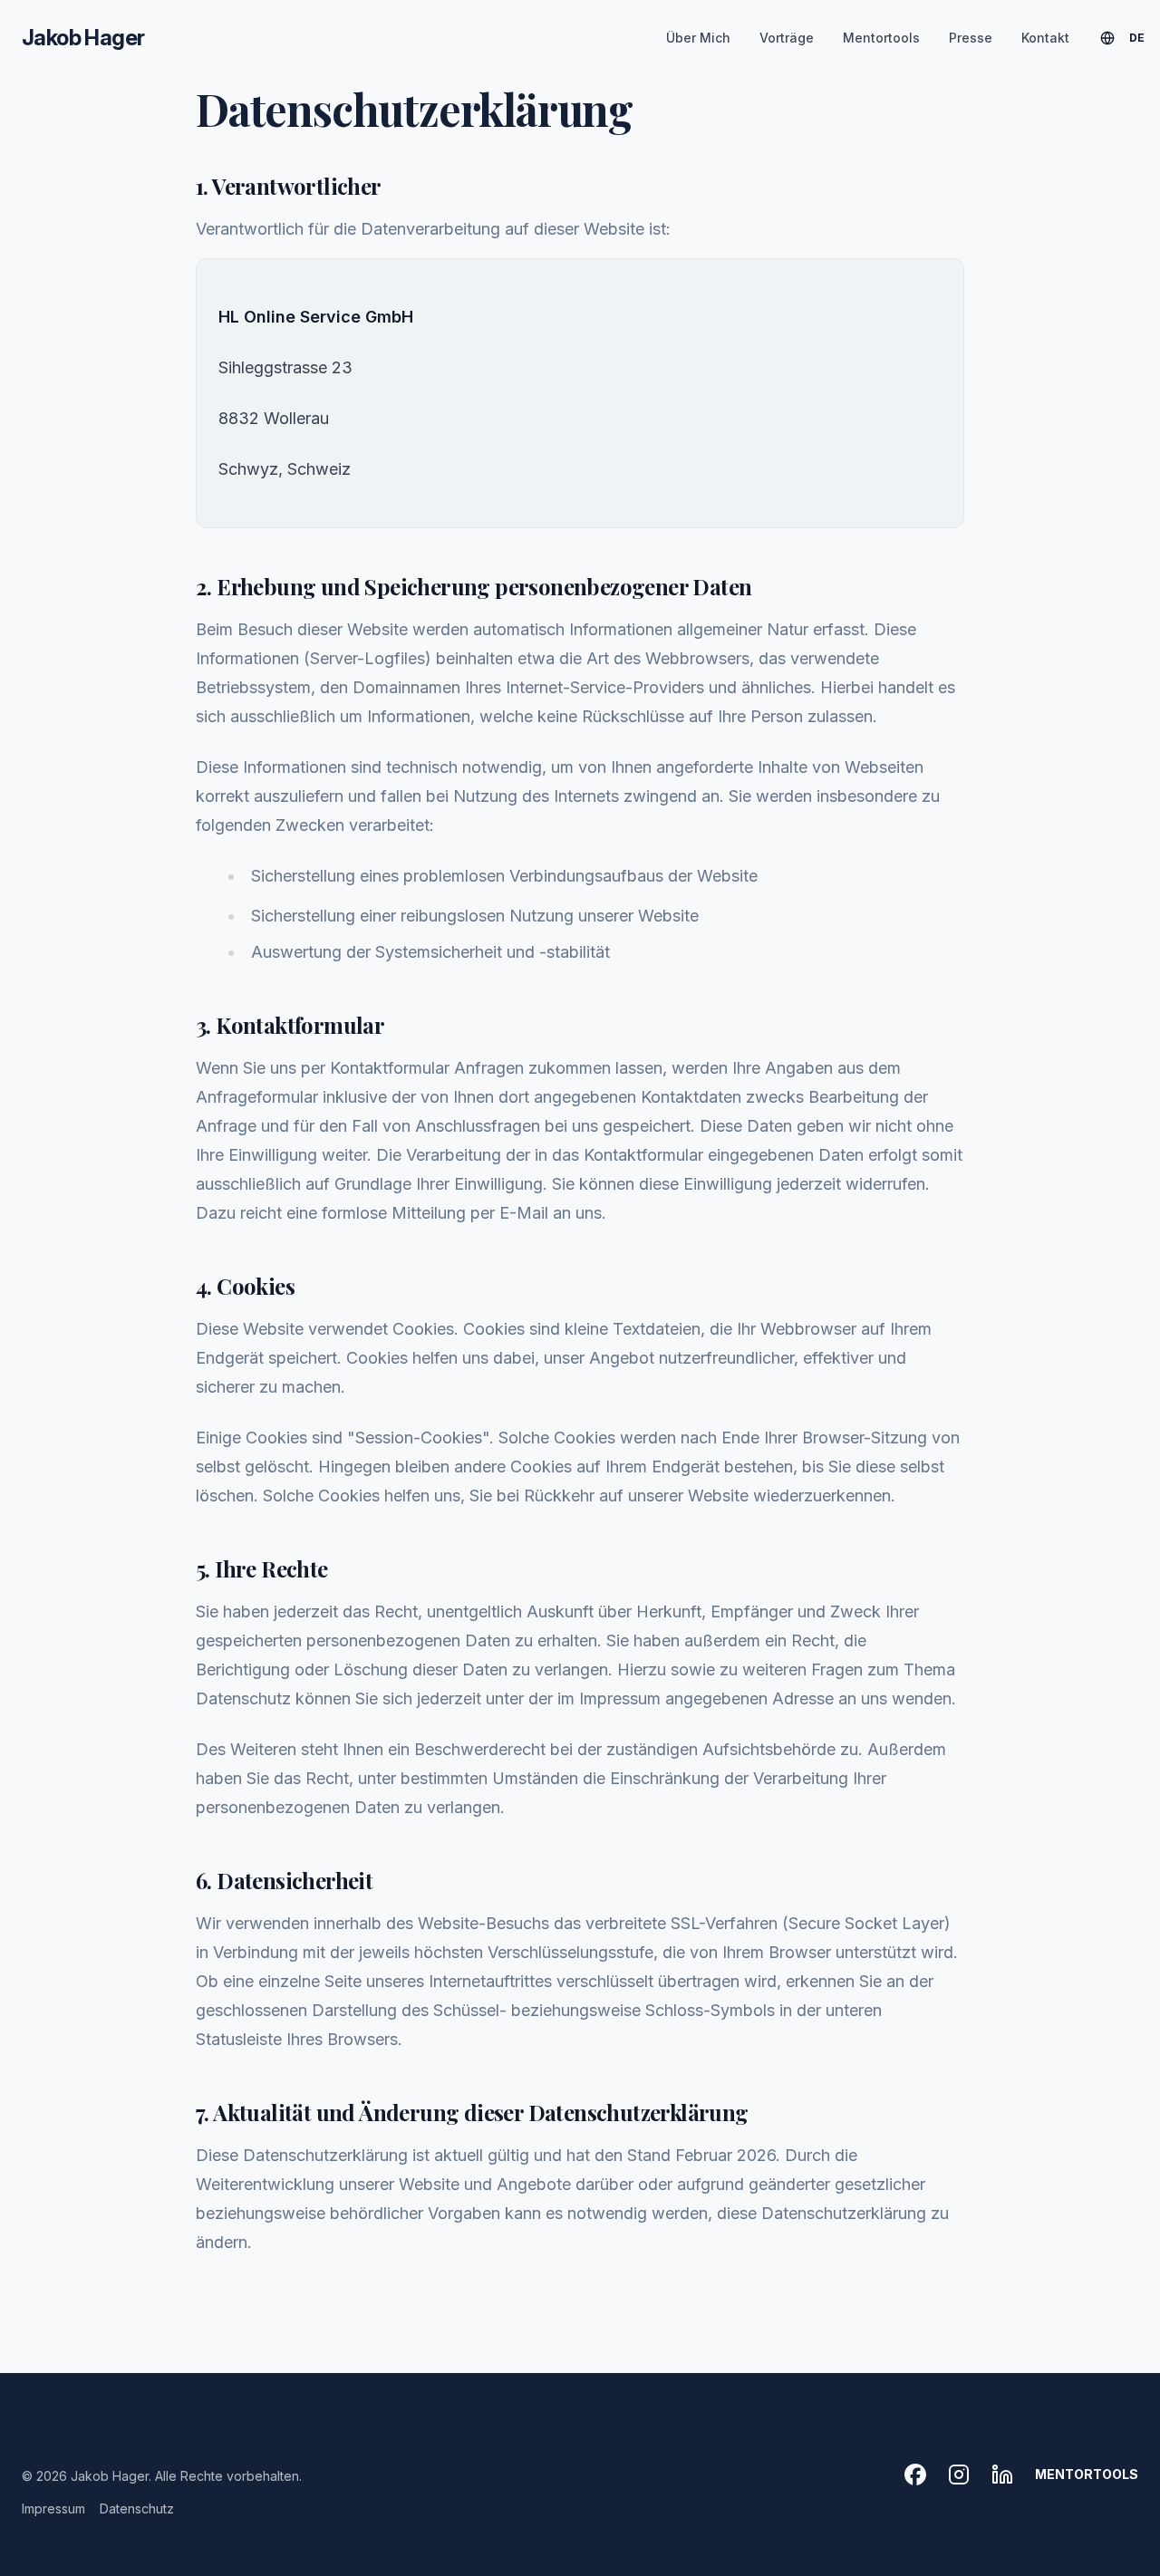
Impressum (53, 2508)
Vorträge (787, 38)
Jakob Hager (83, 38)
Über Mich (698, 38)
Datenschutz (137, 2508)
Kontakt (1045, 38)
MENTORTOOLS (1087, 2474)
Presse (971, 38)
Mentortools (881, 38)
